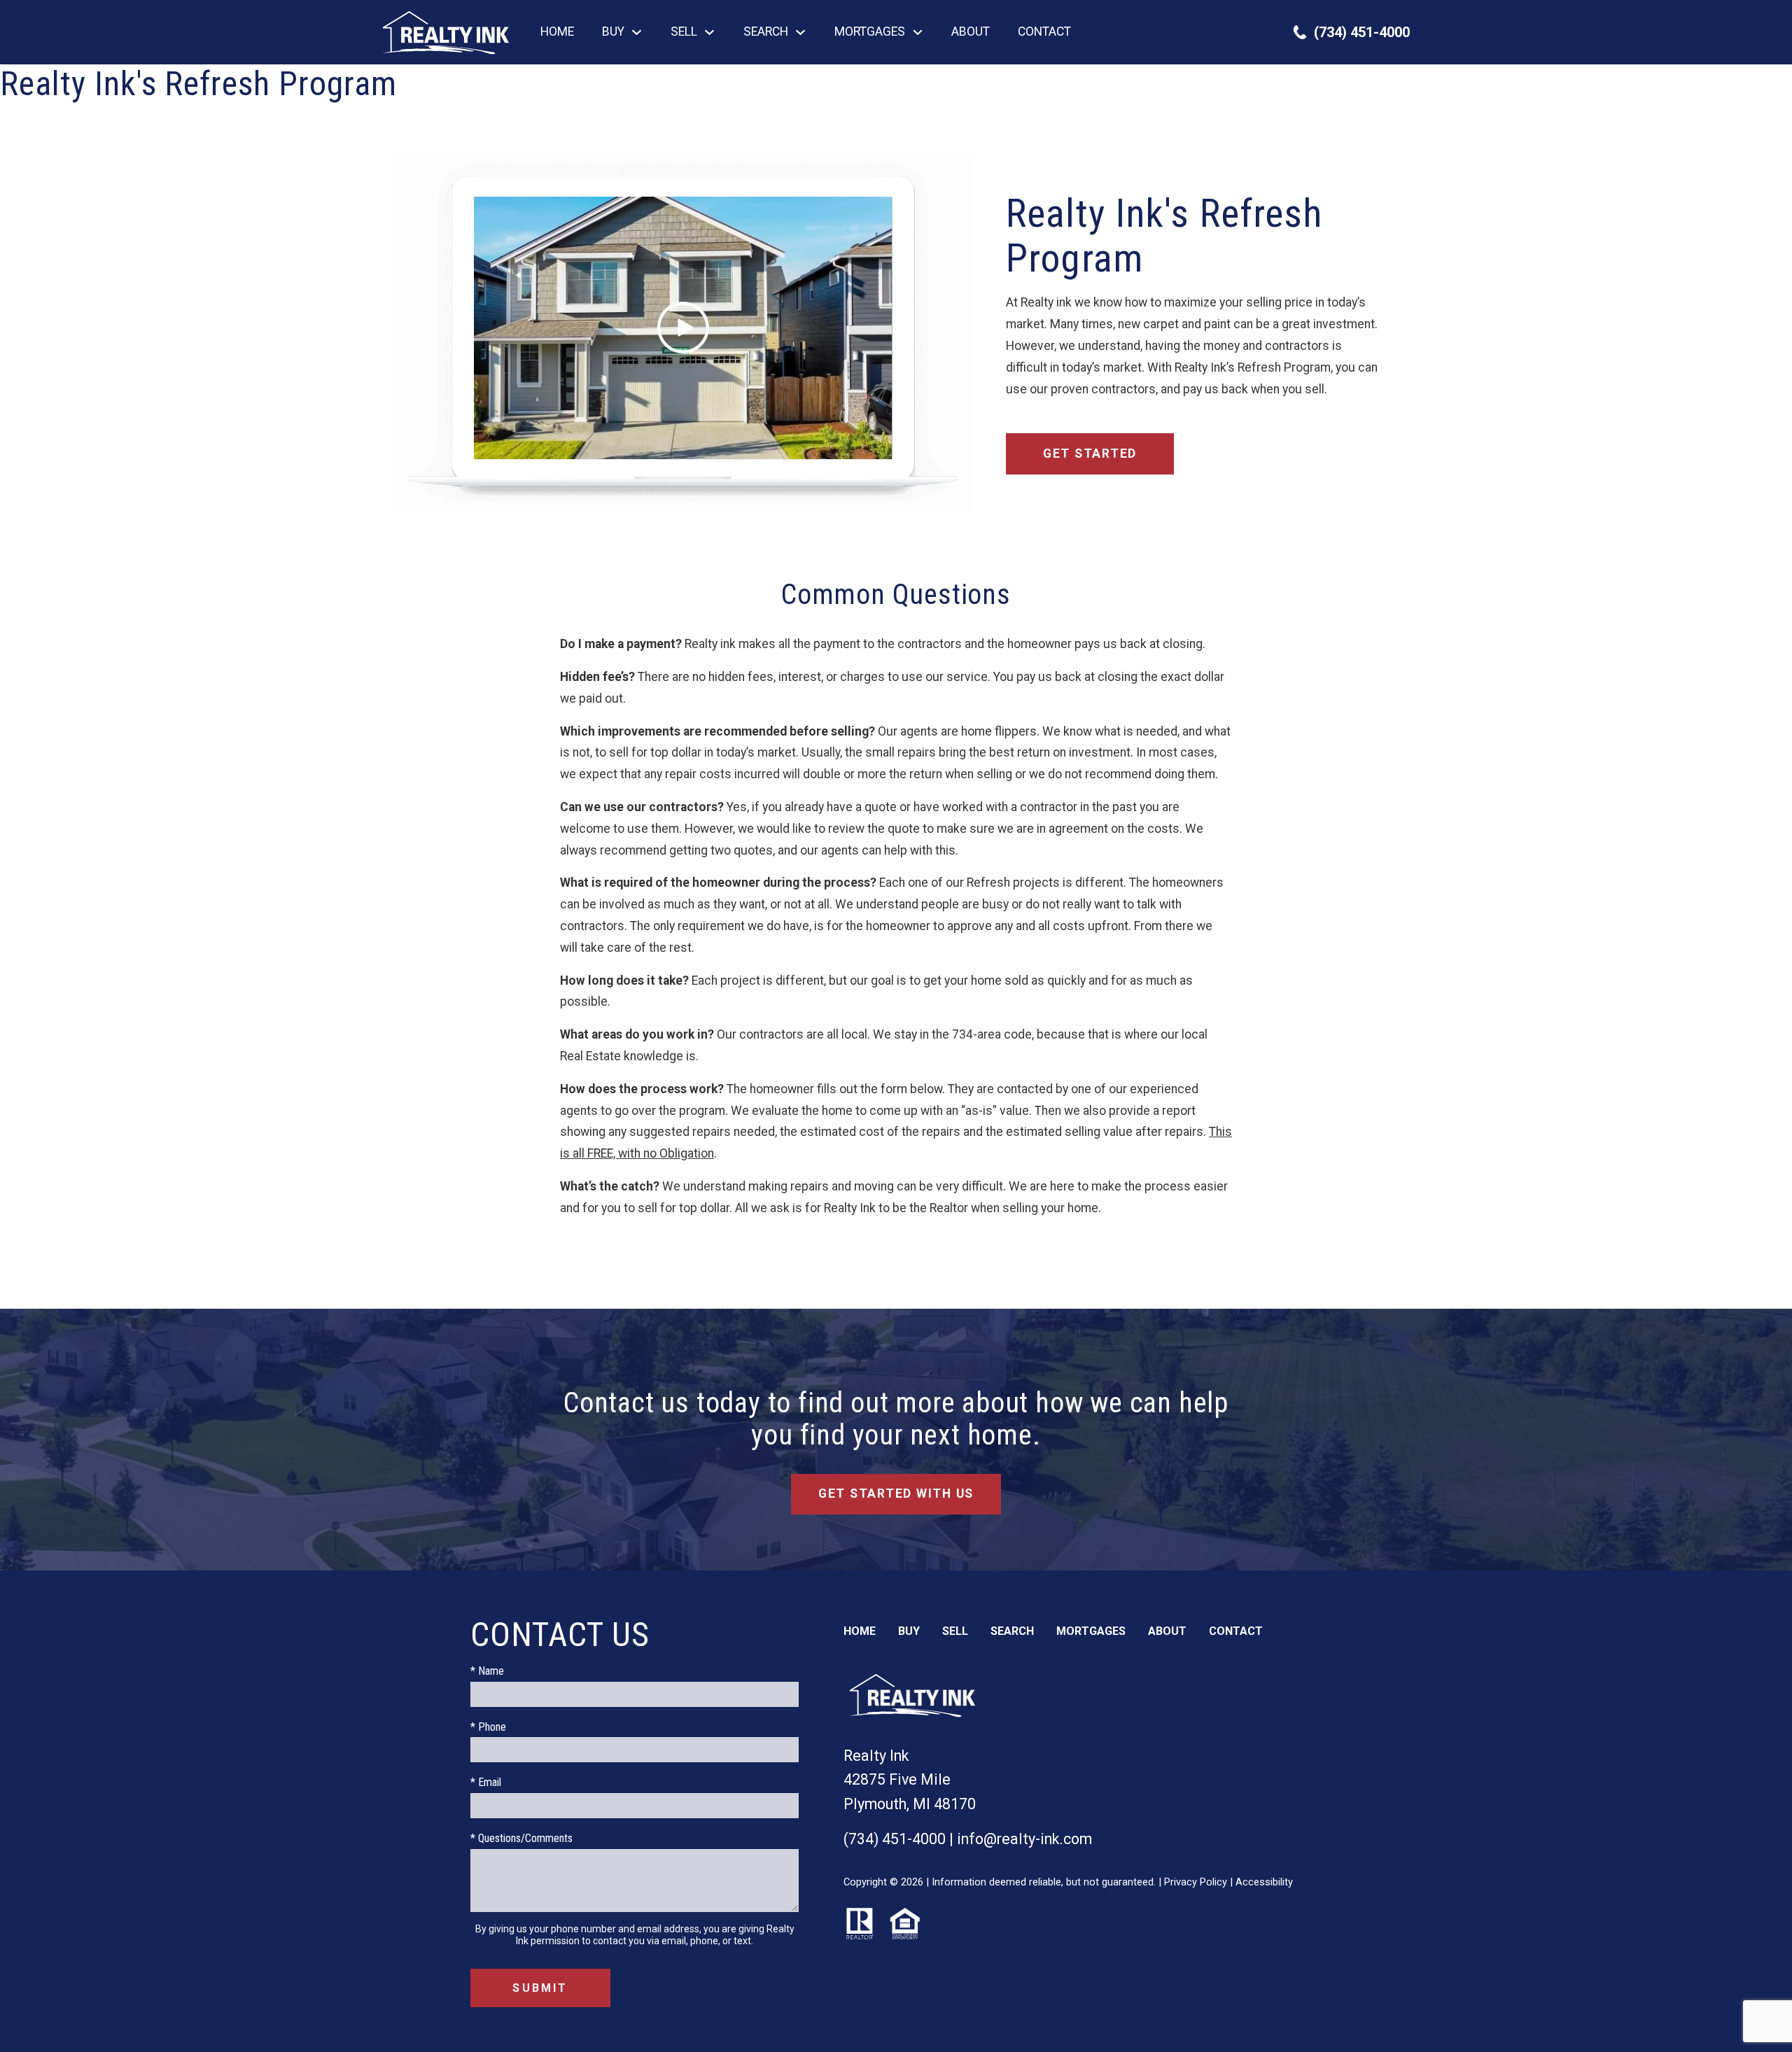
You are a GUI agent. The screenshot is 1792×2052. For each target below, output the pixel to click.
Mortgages (1091, 1631)
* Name (487, 1671)
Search (1012, 1631)
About (971, 32)
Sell (955, 1631)
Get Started (1090, 454)
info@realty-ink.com (1024, 1839)
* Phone (488, 1727)
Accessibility (1264, 1882)
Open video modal (682, 332)
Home (557, 32)
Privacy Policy (1196, 1882)
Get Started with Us (896, 1494)
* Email (486, 1782)
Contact (1044, 32)
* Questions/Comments (521, 1838)
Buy (909, 1631)
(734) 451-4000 (895, 1839)
